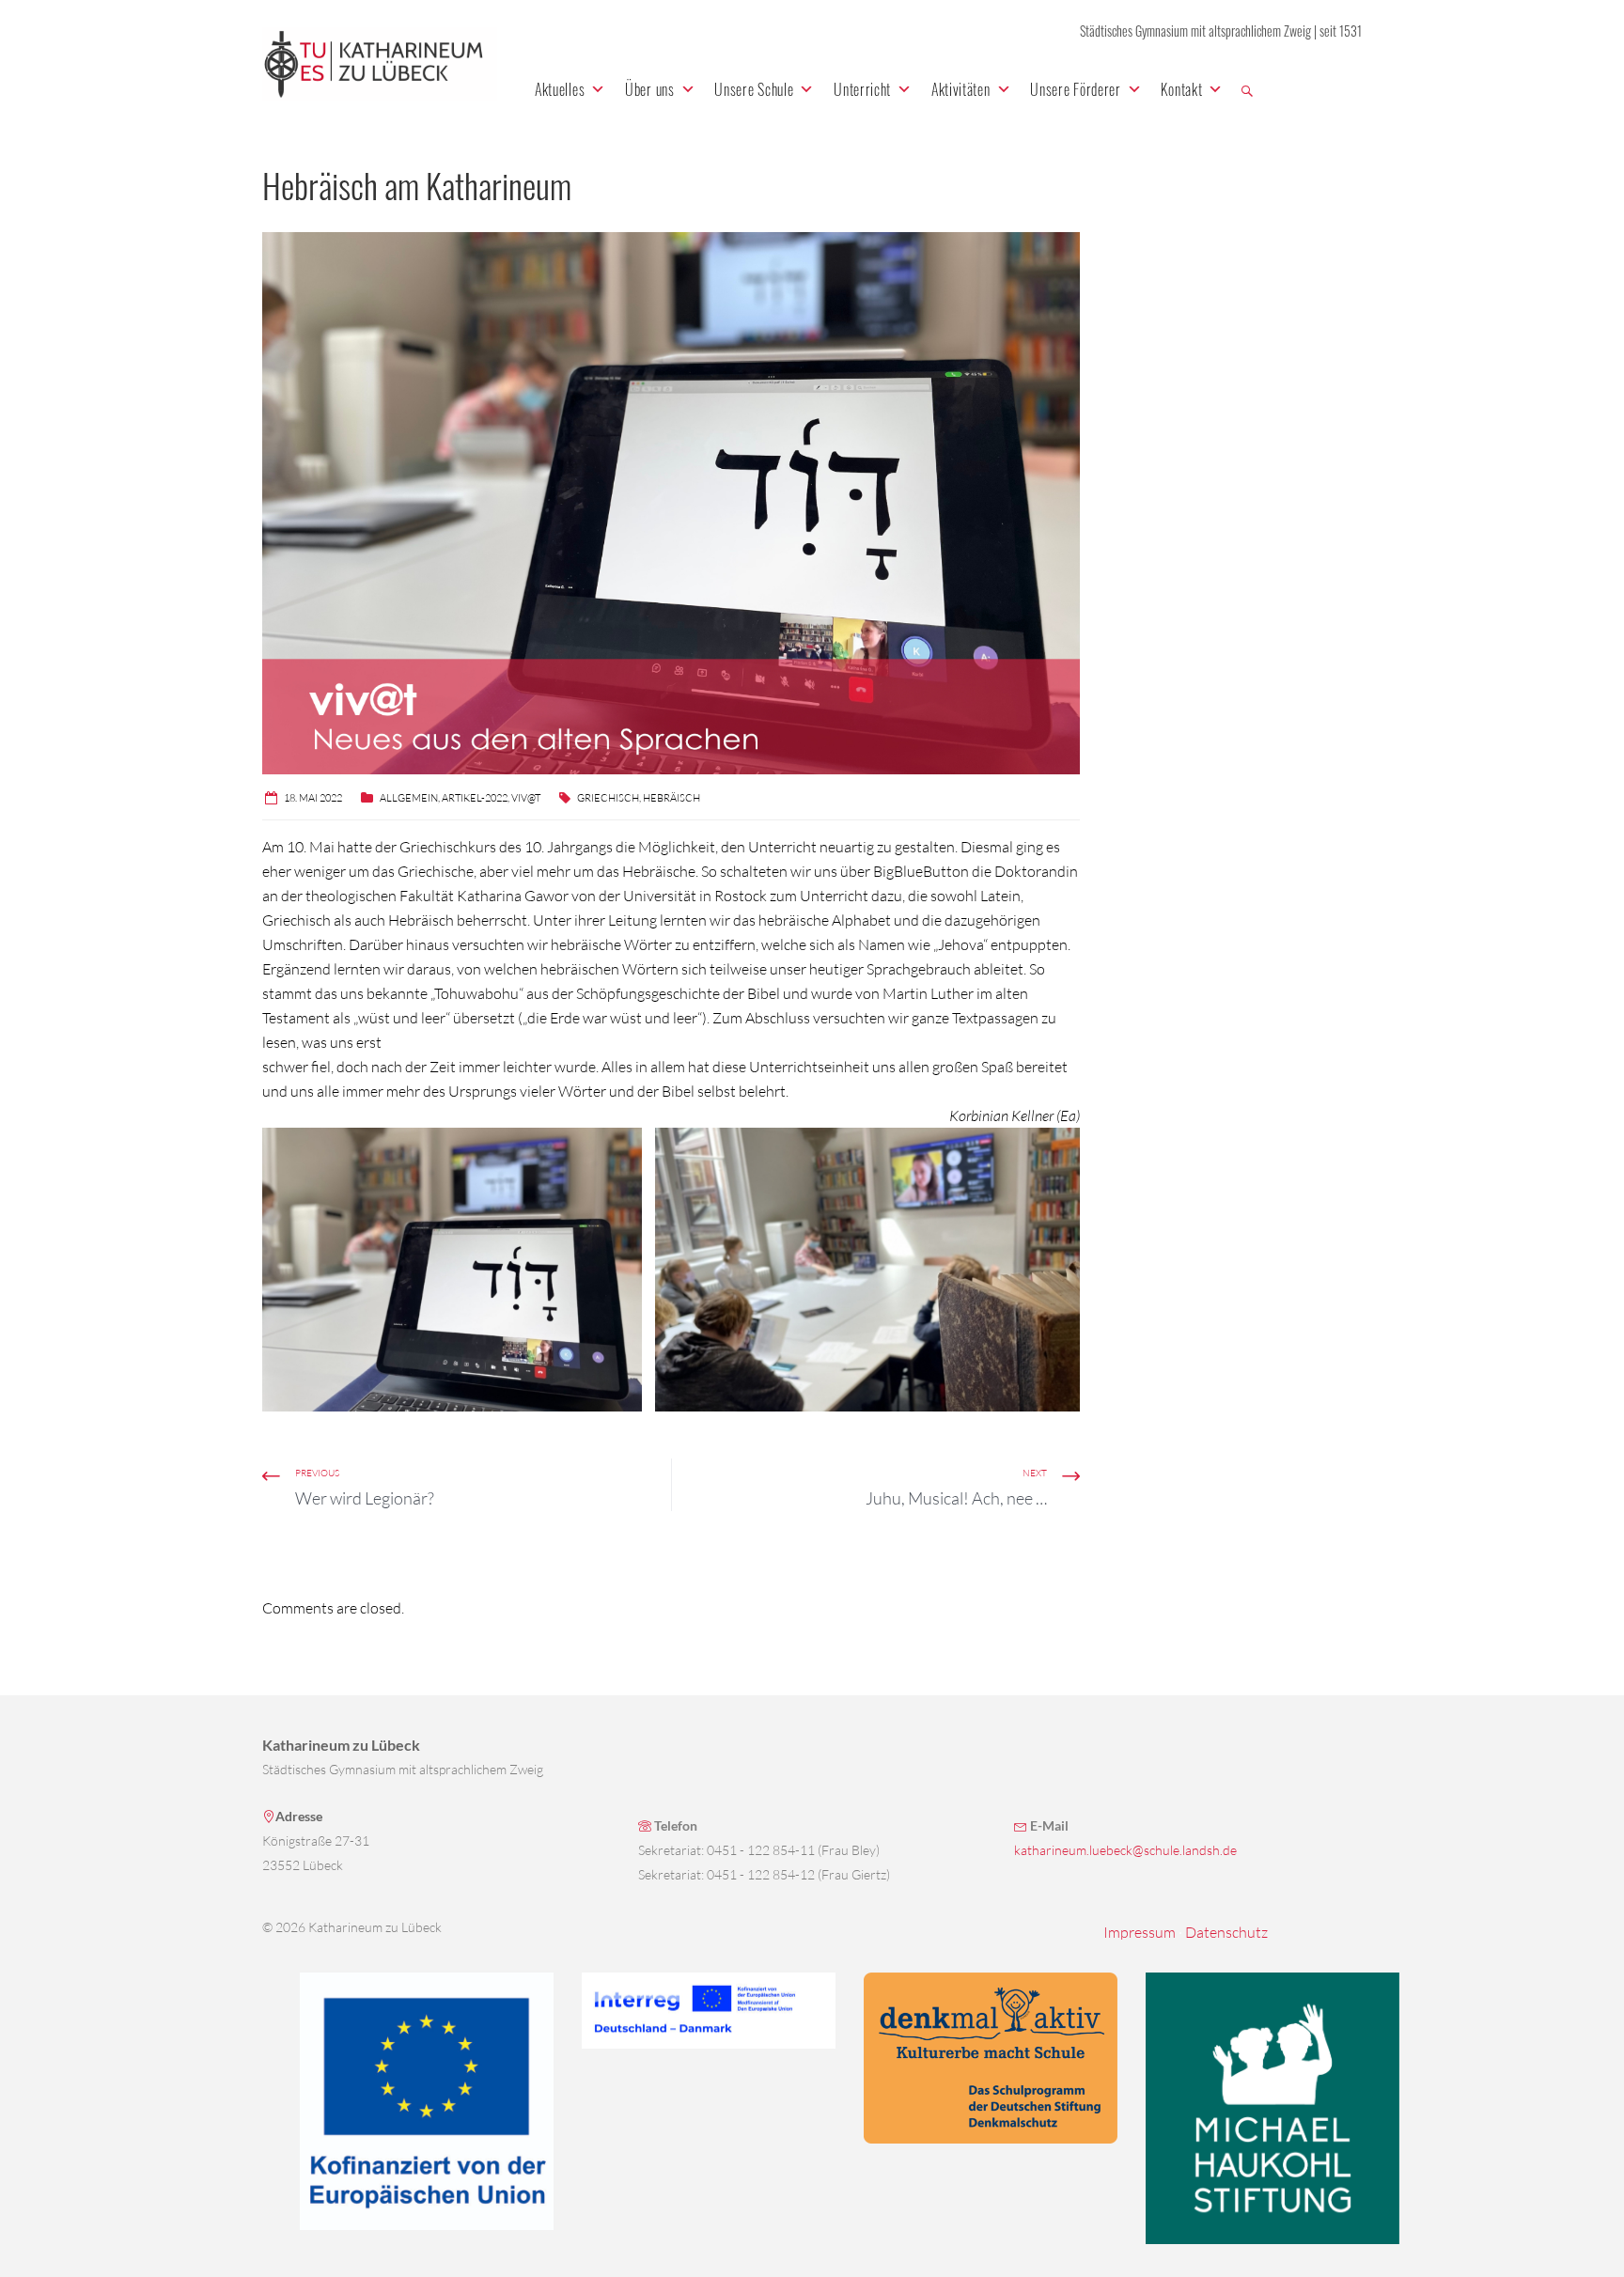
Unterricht (862, 89)
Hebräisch (671, 798)
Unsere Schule (754, 89)
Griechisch (608, 798)
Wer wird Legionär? (365, 1498)
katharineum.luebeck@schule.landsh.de (1125, 1850)
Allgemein (409, 798)
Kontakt (1181, 89)
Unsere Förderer (1076, 89)
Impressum (1140, 1932)
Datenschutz (1226, 1932)
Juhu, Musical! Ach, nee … (956, 1498)
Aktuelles (560, 89)
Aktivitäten (961, 89)
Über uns (650, 89)
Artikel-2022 (475, 798)
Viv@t (526, 798)
